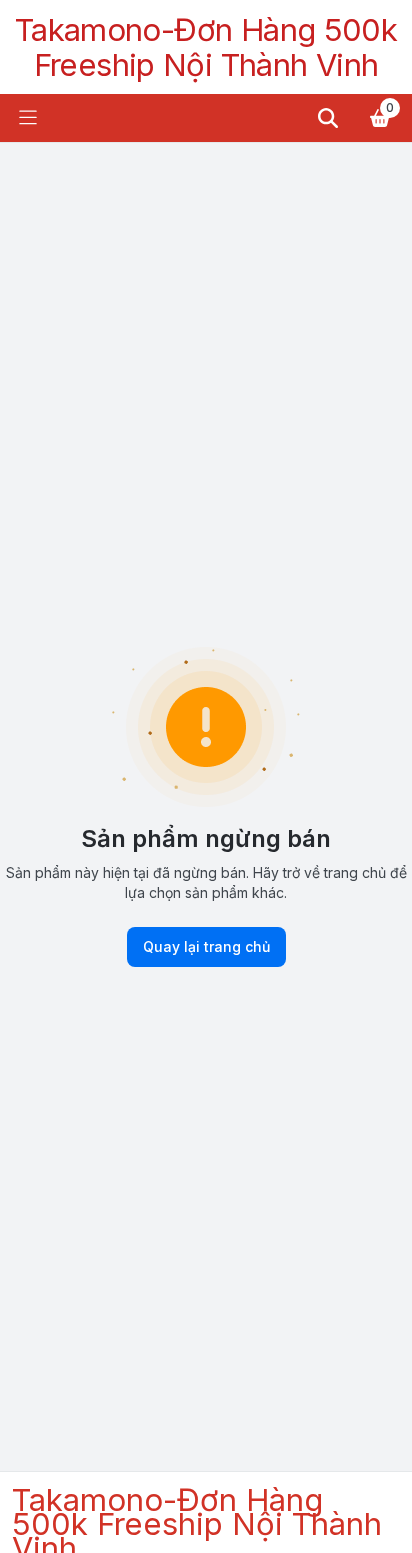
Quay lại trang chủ (206, 946)
